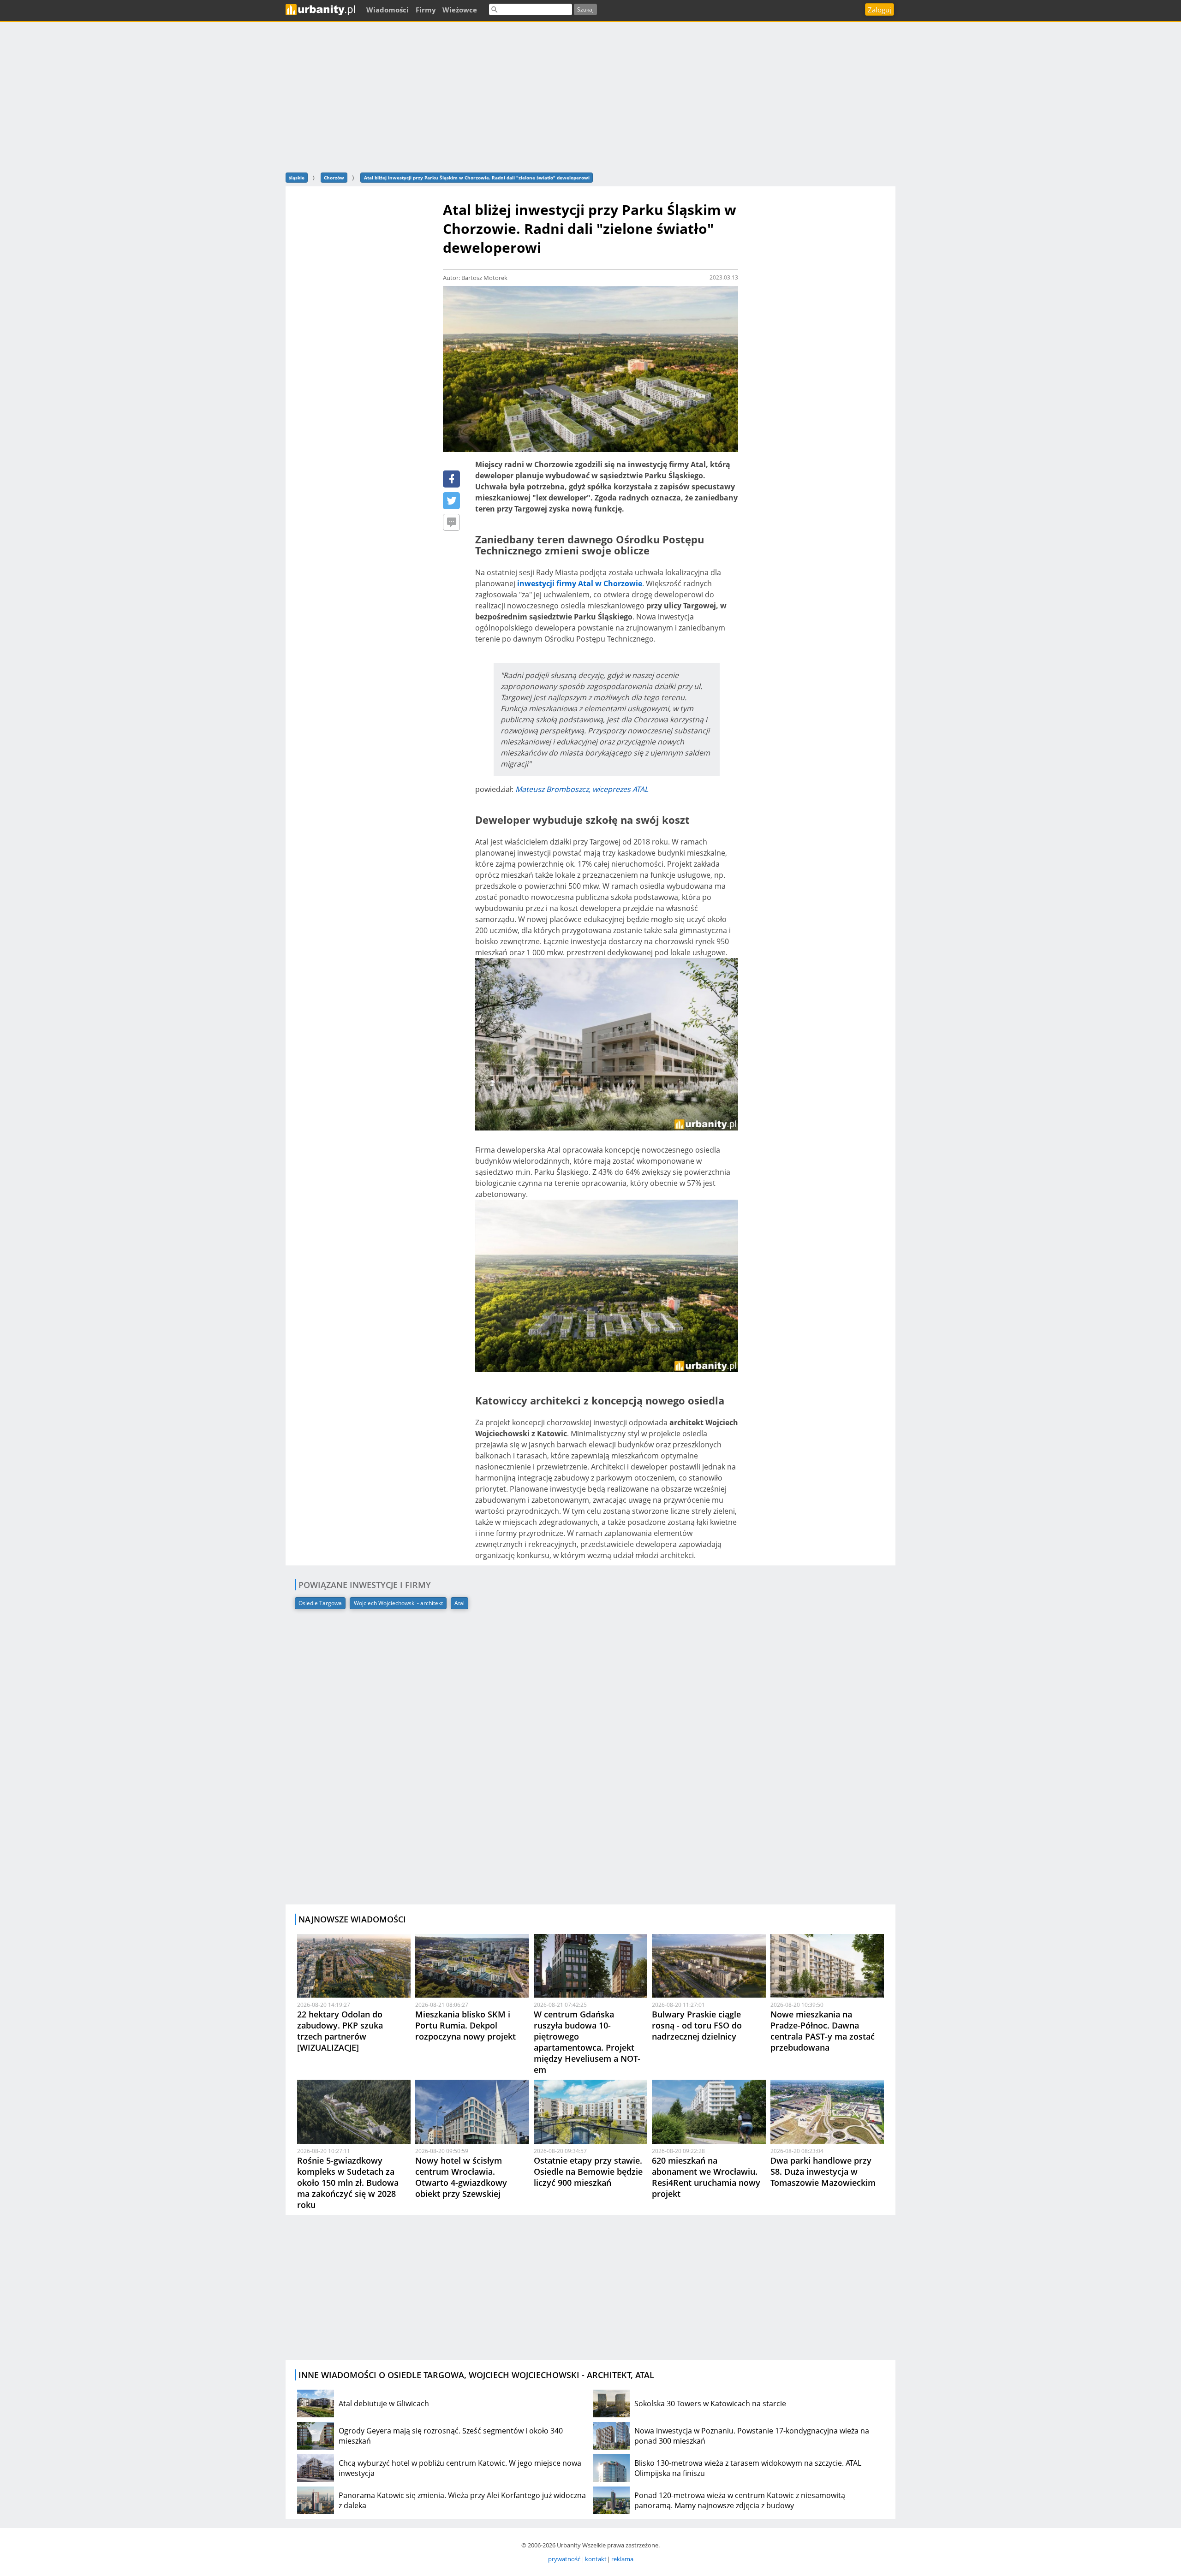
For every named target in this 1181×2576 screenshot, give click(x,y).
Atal (459, 1603)
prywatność (564, 2559)
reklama (622, 2559)
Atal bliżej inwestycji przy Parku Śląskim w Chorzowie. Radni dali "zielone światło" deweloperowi (477, 178)
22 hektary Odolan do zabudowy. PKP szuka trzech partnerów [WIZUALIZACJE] (340, 2031)
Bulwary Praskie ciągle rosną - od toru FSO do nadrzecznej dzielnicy (697, 2025)
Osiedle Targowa (320, 1603)
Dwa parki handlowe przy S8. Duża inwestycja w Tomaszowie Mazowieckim (823, 2171)
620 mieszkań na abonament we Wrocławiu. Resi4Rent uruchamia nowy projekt (706, 2177)
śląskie (297, 178)
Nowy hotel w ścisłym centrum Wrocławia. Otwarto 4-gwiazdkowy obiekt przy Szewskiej (461, 2177)
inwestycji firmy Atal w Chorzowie (580, 583)
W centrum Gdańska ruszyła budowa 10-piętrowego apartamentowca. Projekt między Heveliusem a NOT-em (587, 2042)
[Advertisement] (590, 96)
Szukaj (585, 9)
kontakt (596, 2559)
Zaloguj (880, 10)
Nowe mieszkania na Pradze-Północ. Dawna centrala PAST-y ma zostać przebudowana (823, 2031)
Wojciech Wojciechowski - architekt (398, 1603)
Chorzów (334, 178)
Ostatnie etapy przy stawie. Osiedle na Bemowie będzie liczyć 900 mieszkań (588, 2171)
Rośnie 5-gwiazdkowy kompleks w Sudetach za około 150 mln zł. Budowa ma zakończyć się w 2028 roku (348, 2183)
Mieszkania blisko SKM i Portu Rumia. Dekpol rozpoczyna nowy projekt (465, 2025)
